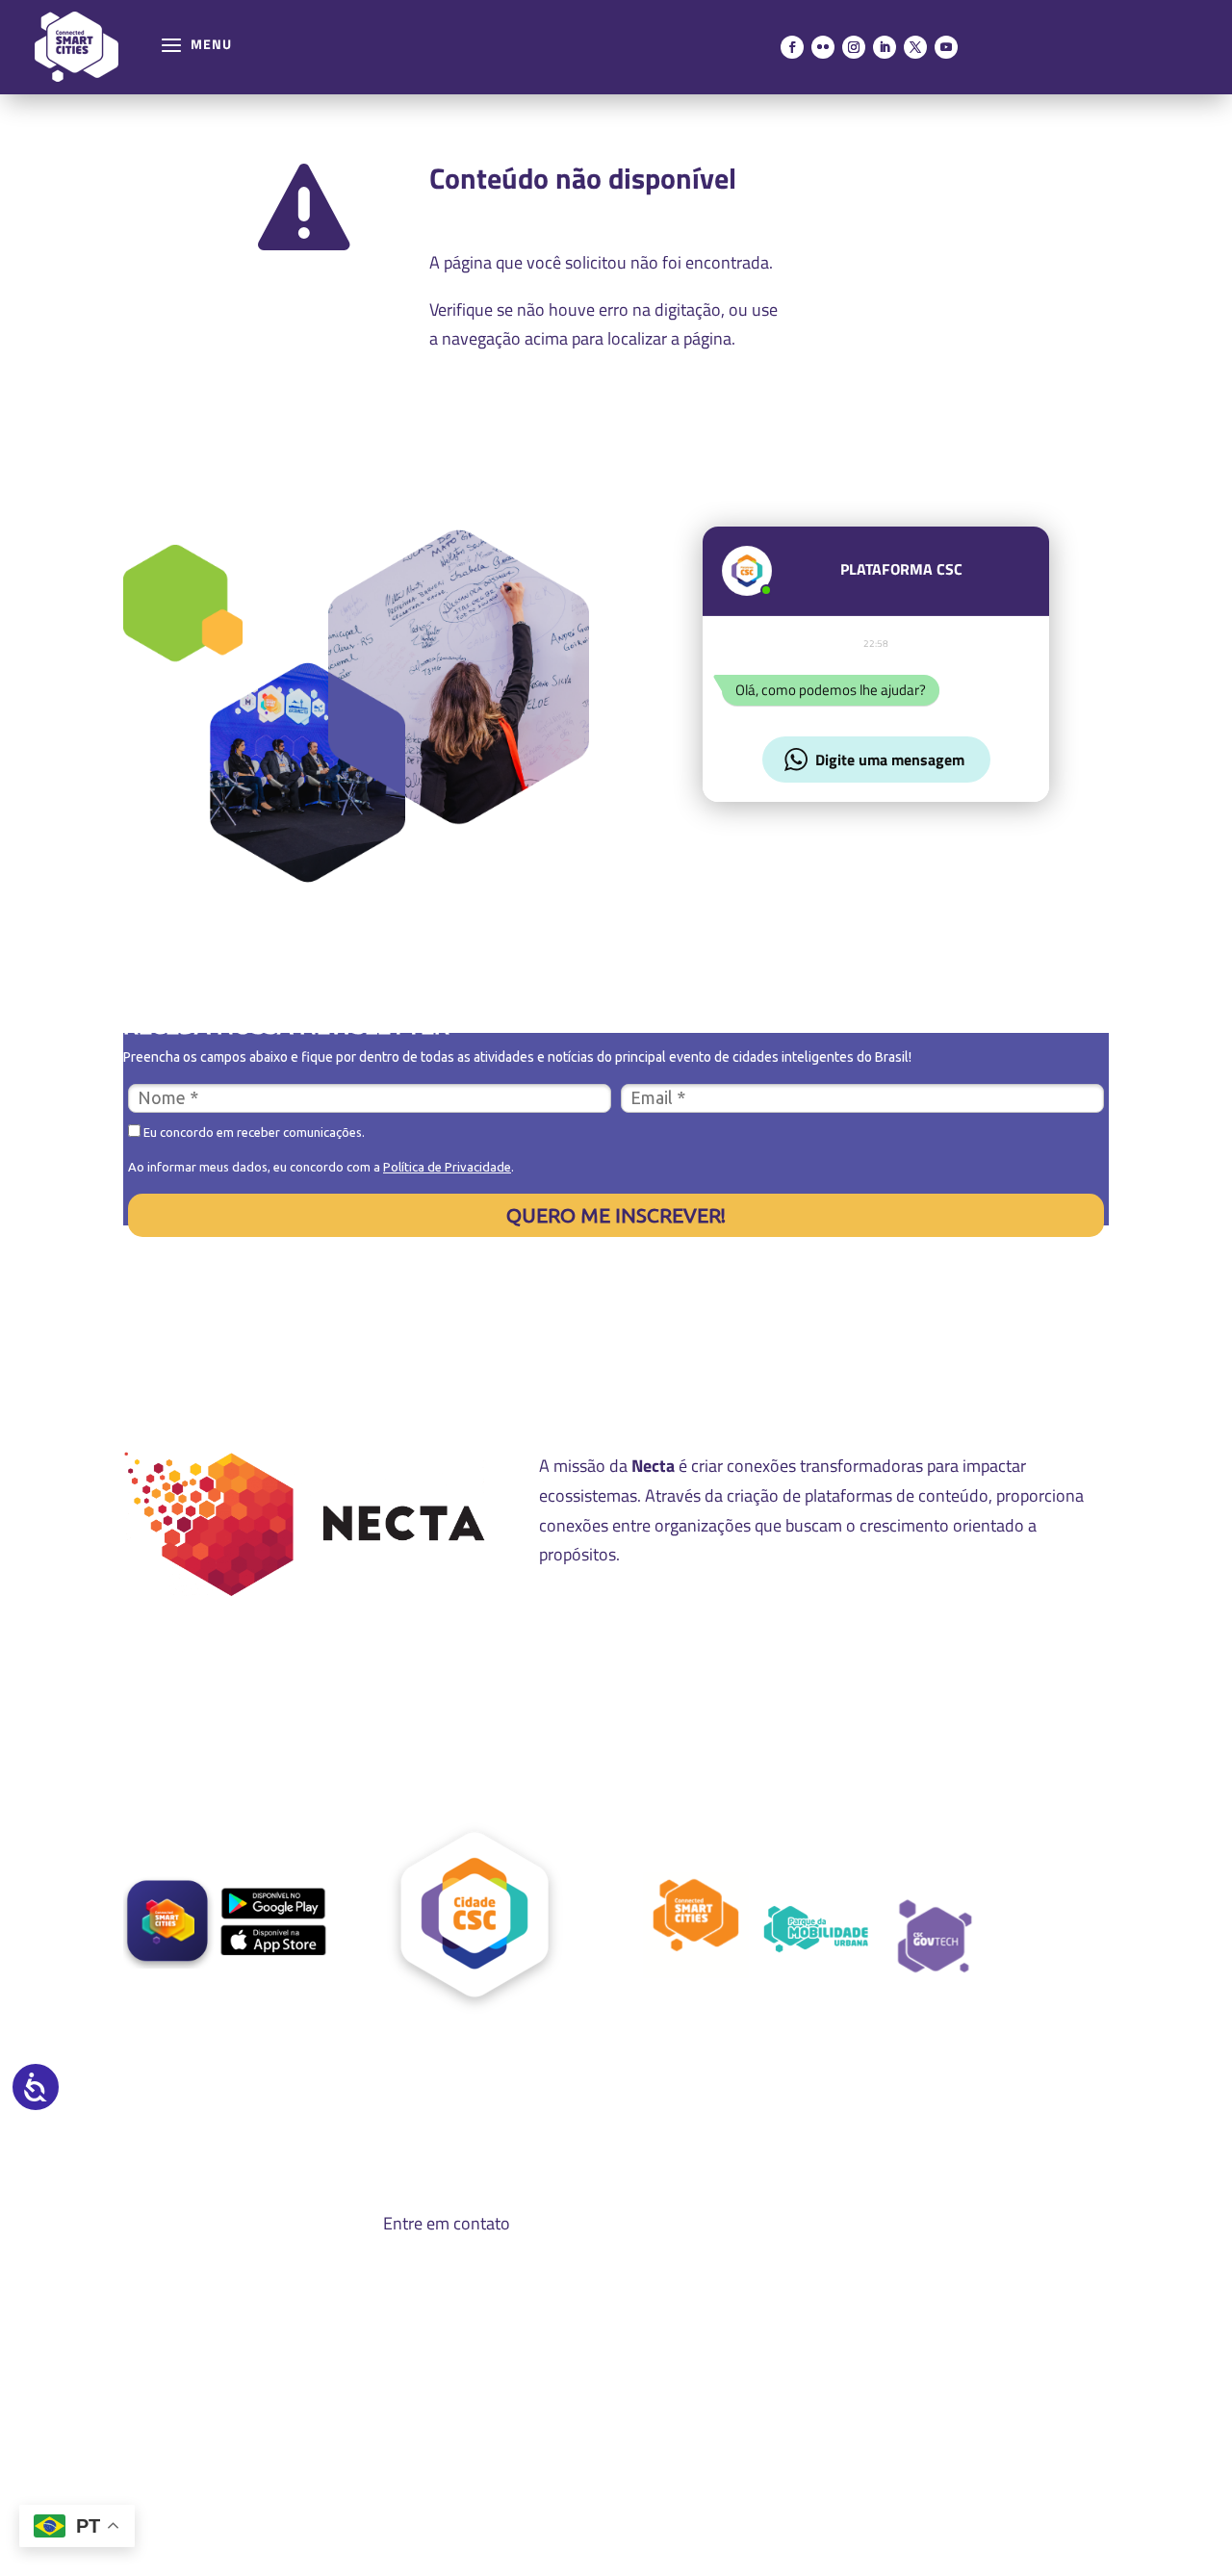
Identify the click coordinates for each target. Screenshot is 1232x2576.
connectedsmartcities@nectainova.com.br (769, 2280)
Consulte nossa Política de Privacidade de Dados (616, 2457)
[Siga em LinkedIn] (885, 47)
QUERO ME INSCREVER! (616, 1215)
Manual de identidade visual (686, 1619)
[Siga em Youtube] (946, 47)
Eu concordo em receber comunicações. (253, 1132)
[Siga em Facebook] (792, 47)
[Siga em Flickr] (823, 47)
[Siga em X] (915, 47)
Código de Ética (922, 1619)
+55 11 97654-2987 (487, 2280)
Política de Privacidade (447, 1167)
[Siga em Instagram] (854, 47)
